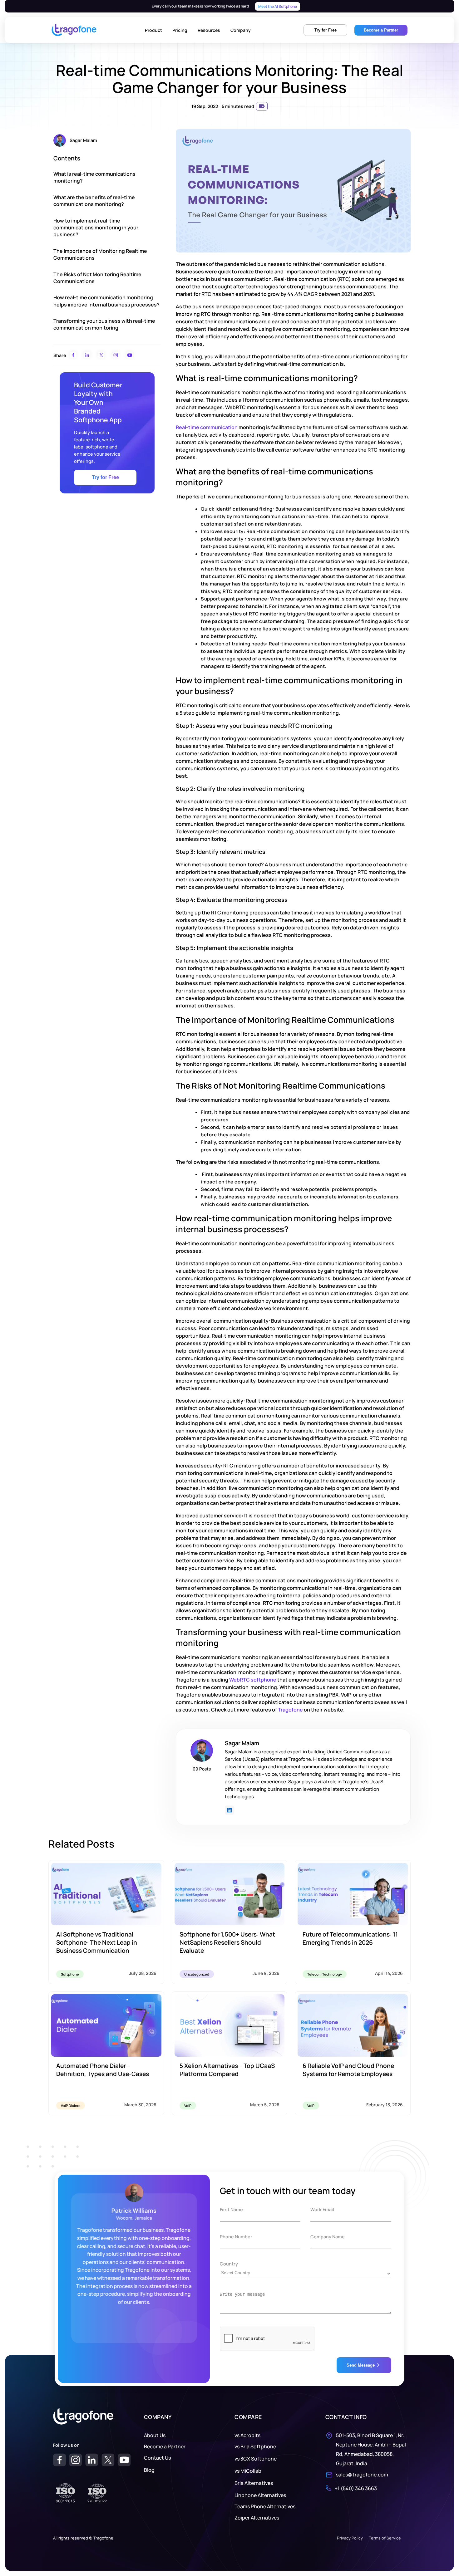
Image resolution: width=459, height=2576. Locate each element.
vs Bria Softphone (255, 2446)
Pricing (180, 30)
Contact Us (157, 2458)
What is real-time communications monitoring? (94, 177)
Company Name (328, 2237)
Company (241, 30)
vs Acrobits (247, 2435)
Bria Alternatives (254, 2483)
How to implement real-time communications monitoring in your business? (96, 228)
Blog (149, 2470)
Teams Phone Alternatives (265, 2506)
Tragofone (290, 1710)
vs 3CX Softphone (256, 2459)
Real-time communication (207, 427)
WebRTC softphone (253, 1680)
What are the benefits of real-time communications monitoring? (94, 201)
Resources (209, 30)
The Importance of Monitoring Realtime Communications (100, 254)
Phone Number (236, 2237)
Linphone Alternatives (260, 2495)
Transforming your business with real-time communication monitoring (104, 324)
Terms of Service (385, 2538)
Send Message (361, 2365)
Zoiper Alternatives (257, 2518)
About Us (155, 2435)
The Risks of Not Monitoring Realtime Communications (97, 278)
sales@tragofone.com (362, 2475)
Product (153, 30)
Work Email (322, 2209)
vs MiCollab (248, 2471)
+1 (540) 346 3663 (356, 2488)
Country (229, 2264)
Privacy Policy (350, 2538)
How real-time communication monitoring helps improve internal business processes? (106, 301)
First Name (231, 2209)
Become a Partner (165, 2446)
